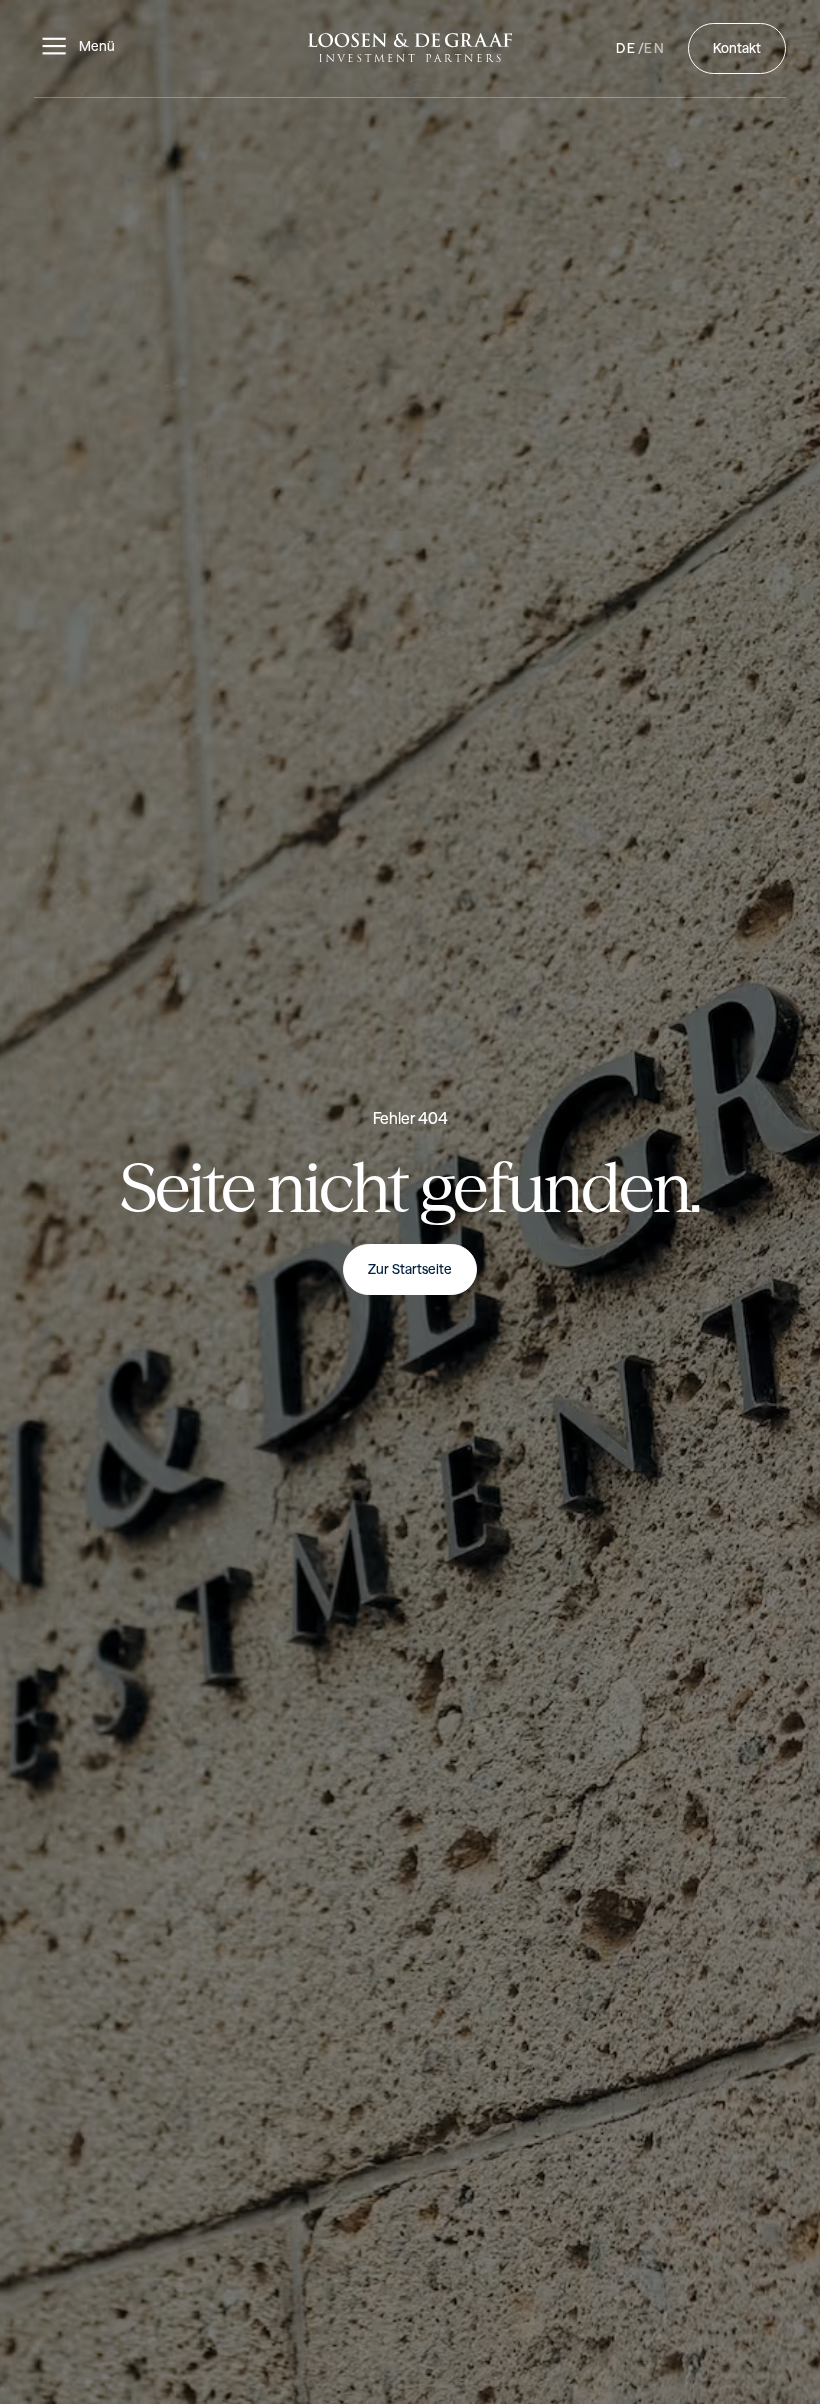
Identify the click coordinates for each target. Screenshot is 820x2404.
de (627, 48)
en (655, 48)
